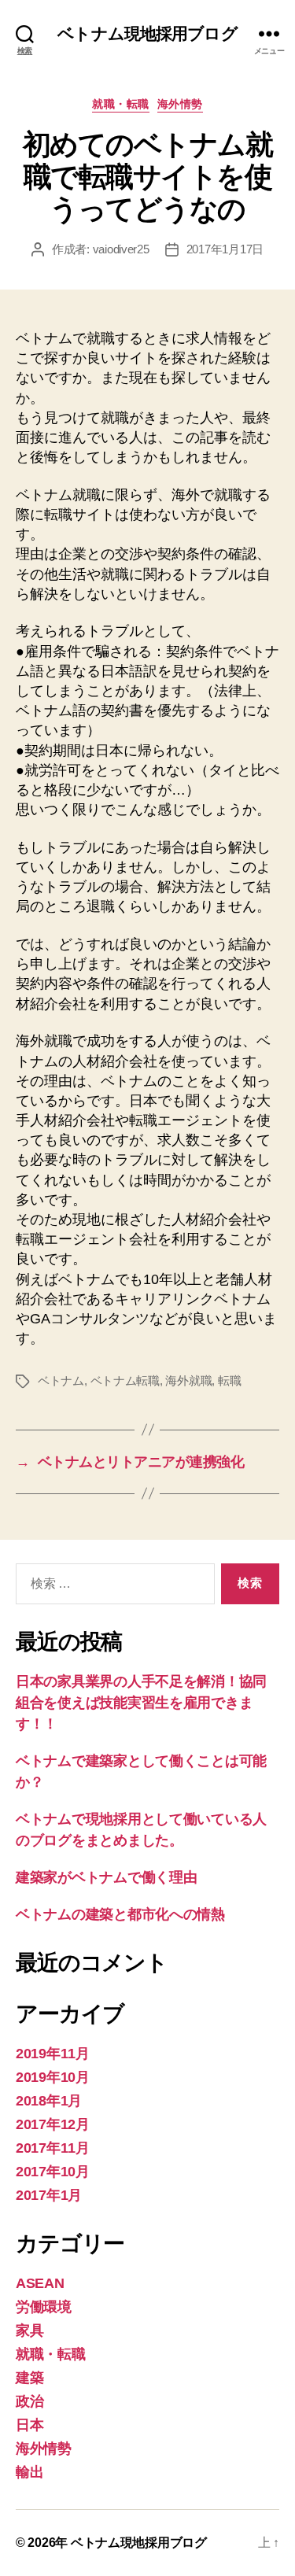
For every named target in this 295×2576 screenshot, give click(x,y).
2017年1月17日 (225, 249)
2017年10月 (53, 2172)
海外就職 (188, 1380)
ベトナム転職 (125, 1380)
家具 (29, 2331)
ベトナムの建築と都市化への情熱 (120, 1914)
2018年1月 (49, 2101)
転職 (230, 1380)
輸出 (29, 2472)
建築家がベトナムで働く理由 (107, 1877)
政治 (29, 2401)
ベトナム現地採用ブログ (147, 33)
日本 (29, 2425)
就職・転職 (121, 104)
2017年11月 (53, 2148)
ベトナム (61, 1380)
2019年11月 (53, 2054)
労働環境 (44, 2307)
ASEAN (40, 2283)
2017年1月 (49, 2195)
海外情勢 (180, 104)
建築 (29, 2378)
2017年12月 (53, 2124)
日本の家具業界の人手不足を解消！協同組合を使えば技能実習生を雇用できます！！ (141, 1703)
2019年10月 (53, 2077)
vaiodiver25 (121, 249)
